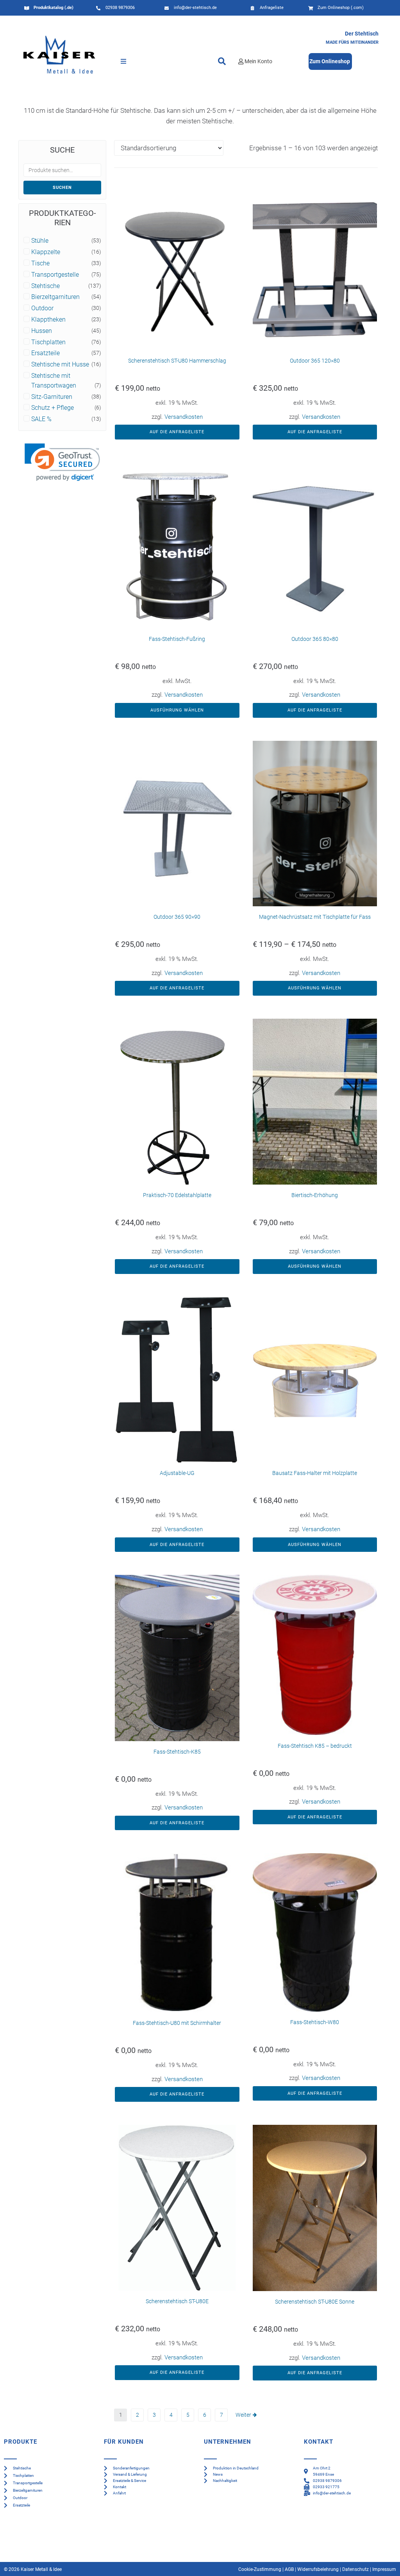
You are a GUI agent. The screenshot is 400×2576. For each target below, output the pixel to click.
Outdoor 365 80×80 (315, 639)
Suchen (62, 188)
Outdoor (42, 308)
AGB (289, 2569)
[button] (123, 61)
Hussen (42, 331)
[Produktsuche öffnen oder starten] (222, 61)
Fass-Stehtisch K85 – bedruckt (315, 1746)
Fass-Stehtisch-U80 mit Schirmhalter (177, 2023)
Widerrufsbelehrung (318, 2569)
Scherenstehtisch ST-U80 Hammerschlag (177, 361)
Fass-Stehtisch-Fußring (177, 639)
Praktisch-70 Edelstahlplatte (177, 1195)
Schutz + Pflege (53, 408)
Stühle (40, 241)
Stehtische (46, 286)
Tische (40, 263)
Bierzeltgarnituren (55, 297)
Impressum (384, 2569)
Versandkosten (184, 417)
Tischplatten (48, 342)
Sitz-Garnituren (52, 397)
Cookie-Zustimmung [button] (260, 2569)
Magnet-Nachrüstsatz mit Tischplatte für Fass (315, 917)
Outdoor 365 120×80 (315, 361)
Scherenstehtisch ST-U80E (177, 2301)
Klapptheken (48, 320)
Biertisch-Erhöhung (315, 1195)
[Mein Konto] (241, 61)
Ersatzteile (46, 353)
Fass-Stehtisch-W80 (315, 2022)
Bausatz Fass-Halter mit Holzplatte (315, 1473)
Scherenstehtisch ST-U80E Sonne (315, 2302)
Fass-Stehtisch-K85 (177, 1752)
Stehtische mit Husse (60, 365)
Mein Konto (258, 61)
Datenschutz (355, 2569)
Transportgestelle (55, 275)
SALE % (41, 419)
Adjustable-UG (177, 1473)
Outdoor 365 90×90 (177, 917)
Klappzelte (46, 252)
